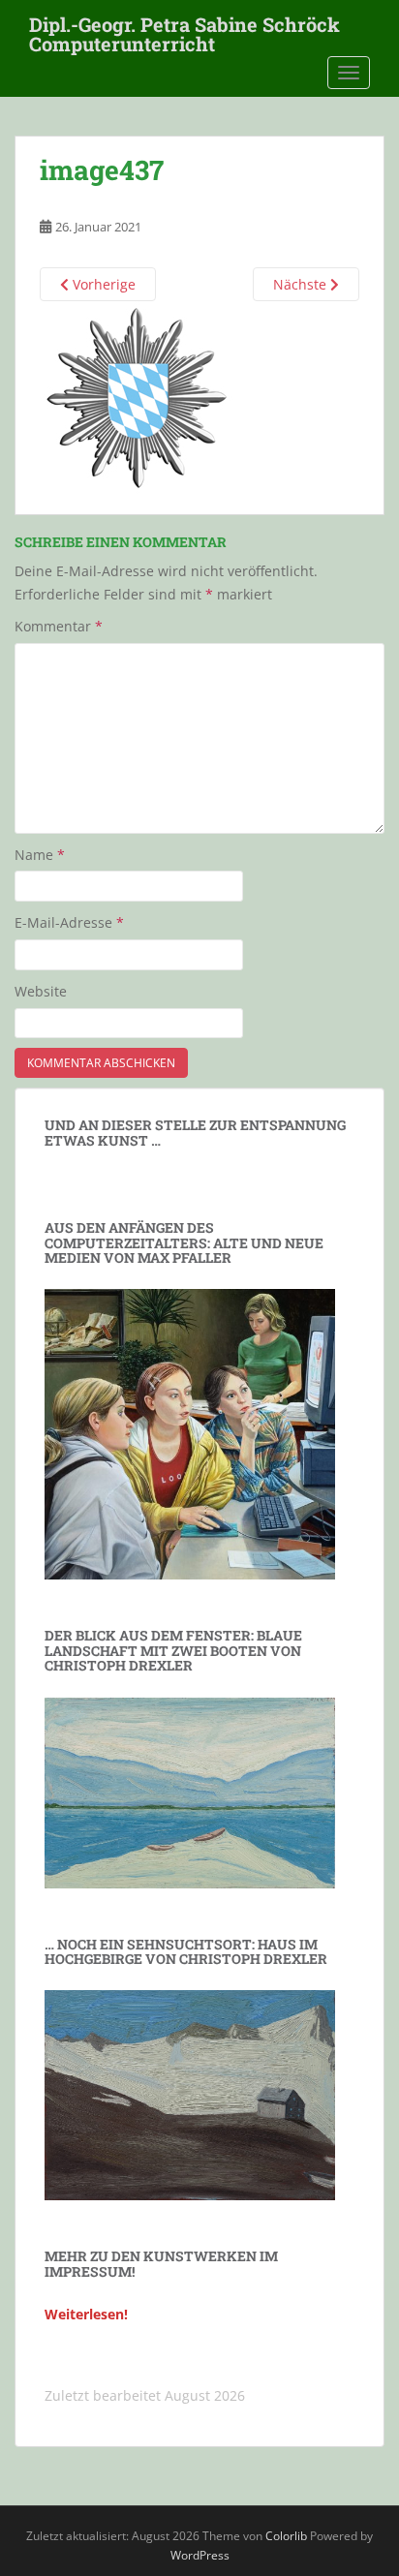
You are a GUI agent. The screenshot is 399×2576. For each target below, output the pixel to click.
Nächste (302, 284)
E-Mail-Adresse (69, 922)
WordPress (200, 2555)
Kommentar (59, 626)
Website (41, 991)
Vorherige (102, 284)
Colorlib (286, 2536)
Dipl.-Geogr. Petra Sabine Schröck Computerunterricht (184, 30)
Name (40, 855)
